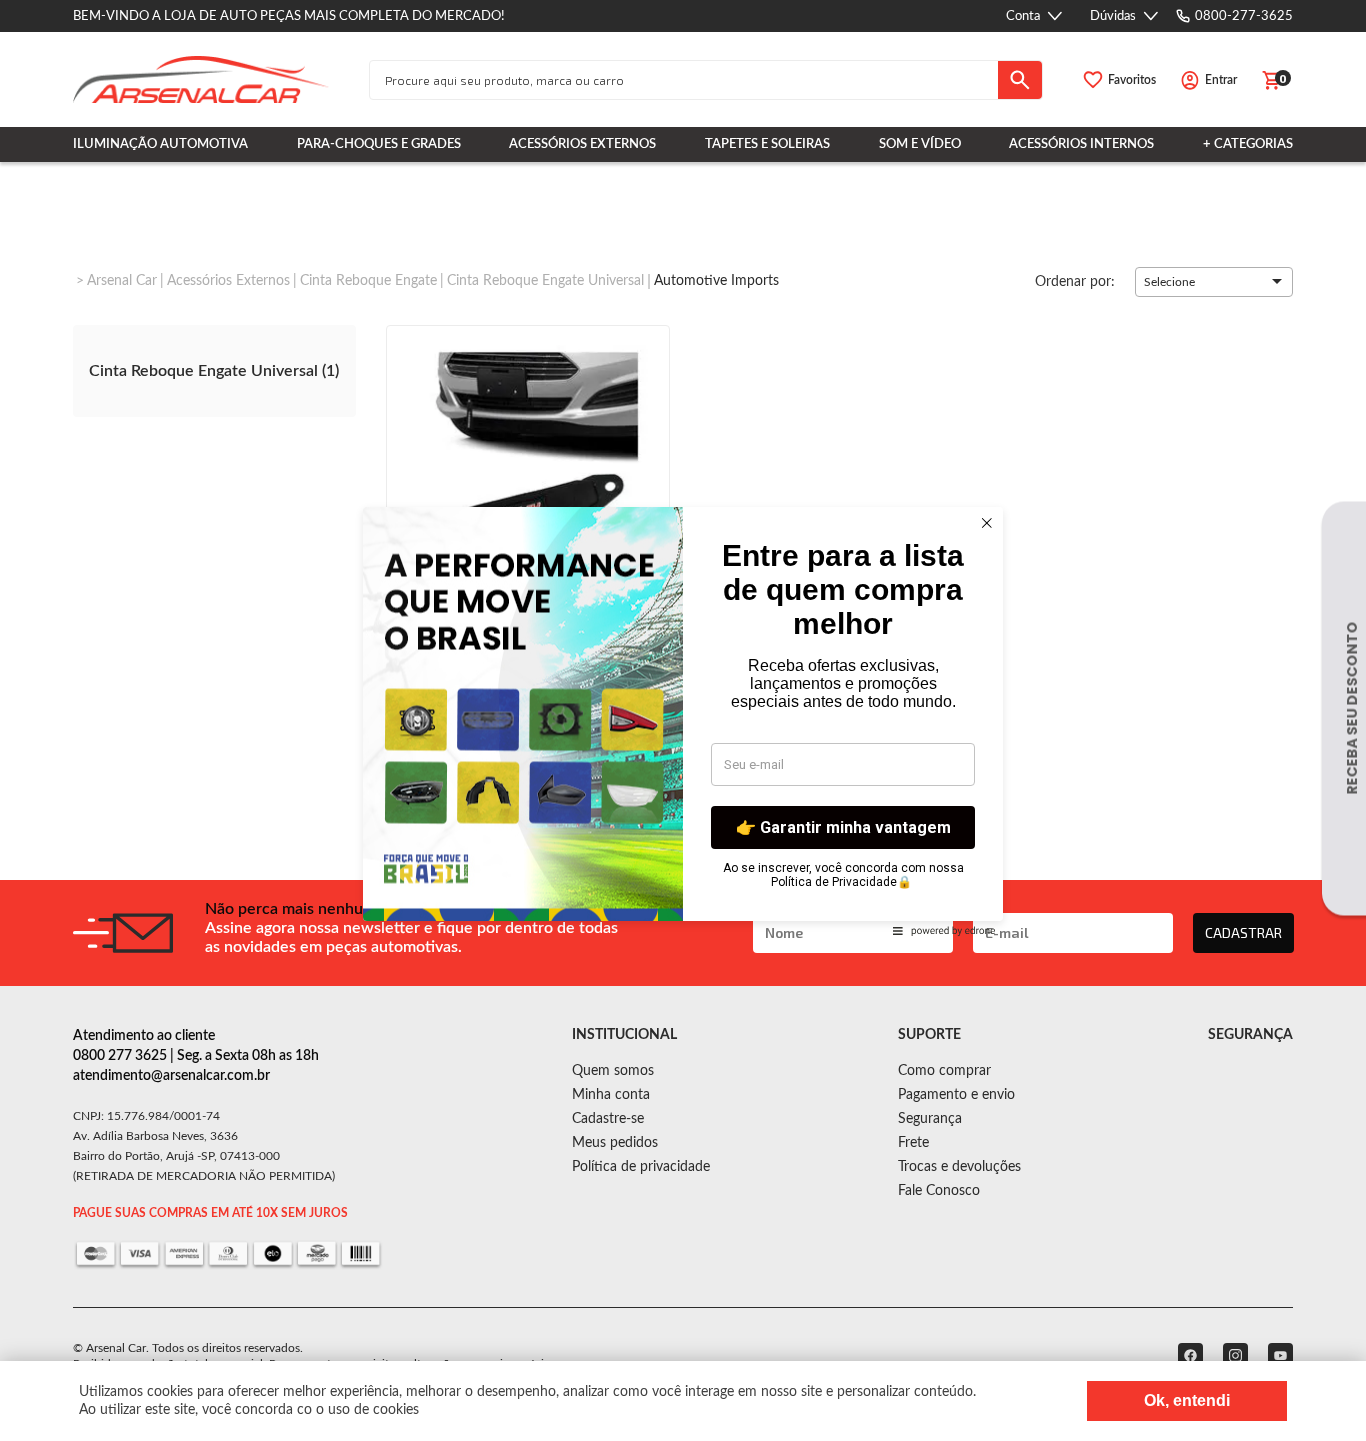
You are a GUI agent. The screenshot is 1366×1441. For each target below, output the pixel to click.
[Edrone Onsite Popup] (683, 720)
